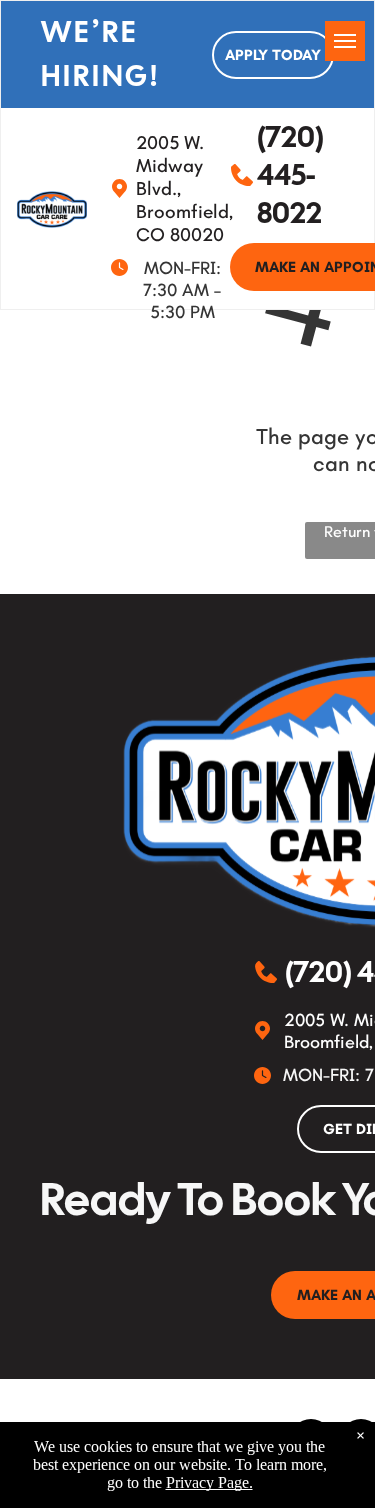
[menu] (345, 41)
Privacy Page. (209, 1482)
